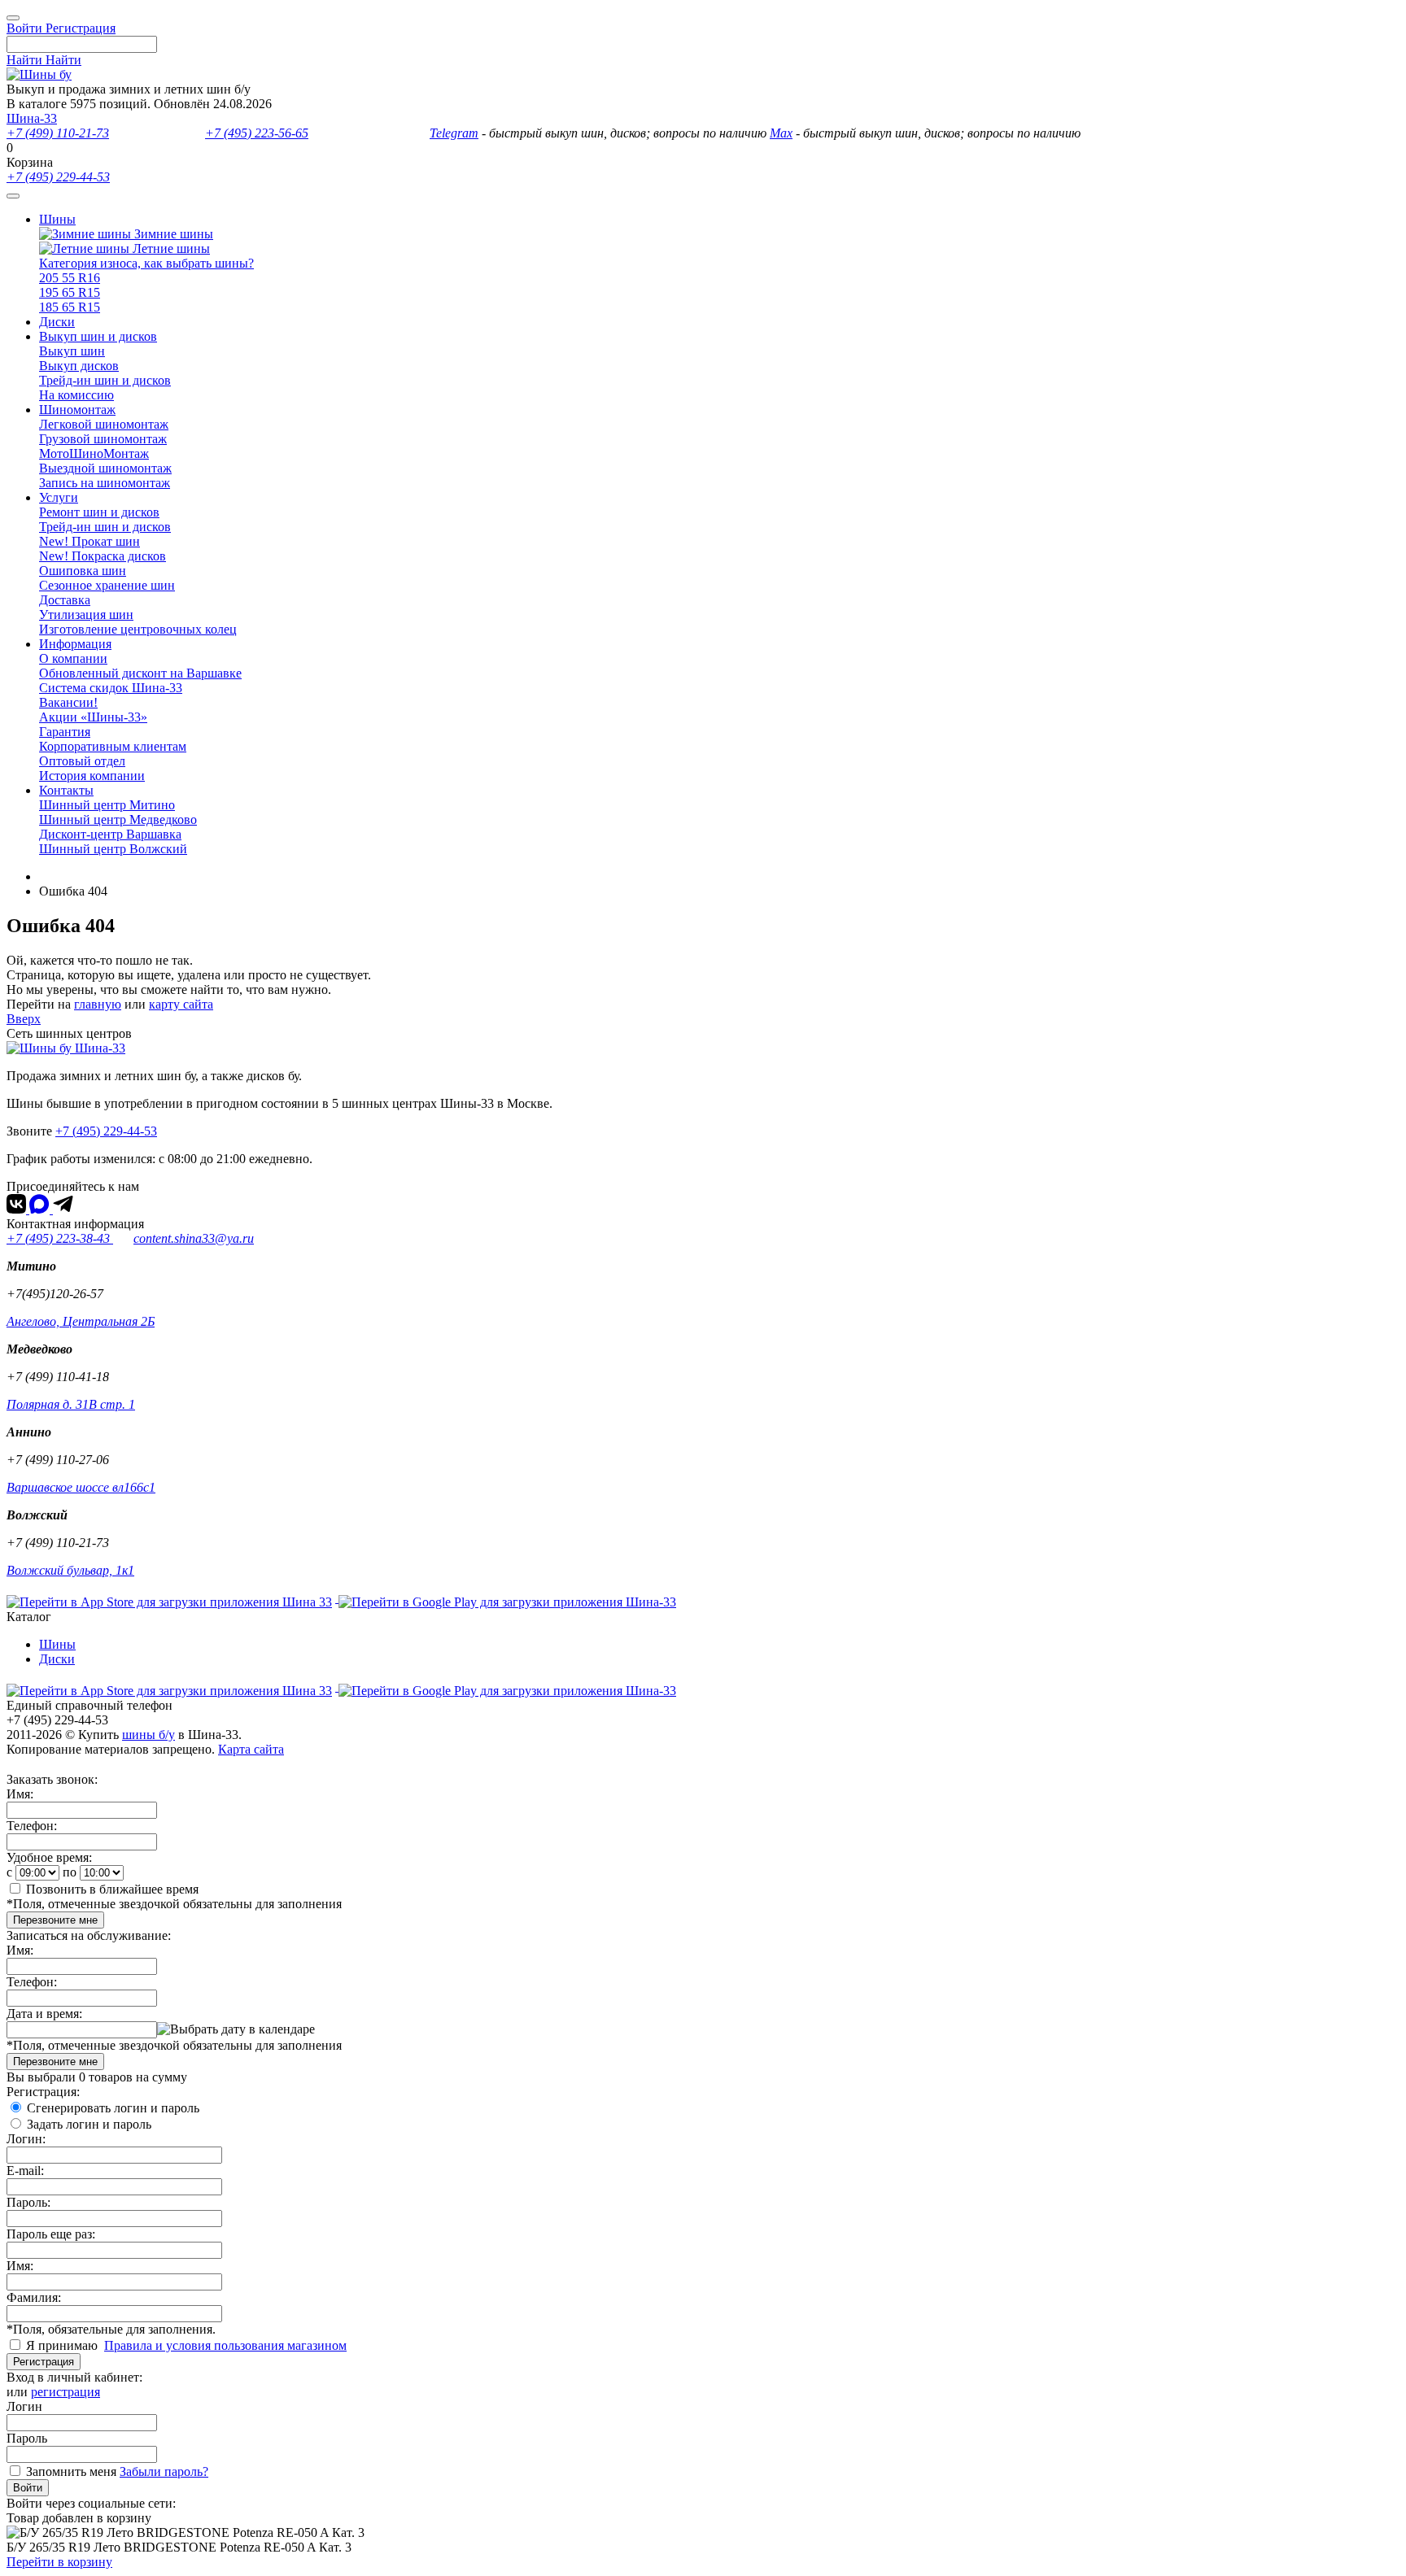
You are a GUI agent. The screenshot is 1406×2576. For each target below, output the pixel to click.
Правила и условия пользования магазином (225, 2345)
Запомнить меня (71, 2471)
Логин (24, 2406)
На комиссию (76, 395)
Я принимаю (63, 2345)
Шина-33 (32, 118)
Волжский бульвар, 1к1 (70, 1570)
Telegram (454, 133)
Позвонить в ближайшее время (112, 1889)
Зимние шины (172, 234)
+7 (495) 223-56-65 (257, 133)
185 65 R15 (70, 307)
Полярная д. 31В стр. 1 (71, 1404)
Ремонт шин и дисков (99, 512)
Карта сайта (251, 1749)
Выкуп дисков (79, 366)
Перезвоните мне (55, 1920)
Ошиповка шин (83, 571)
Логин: (26, 2139)
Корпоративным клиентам (113, 746)
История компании (92, 776)
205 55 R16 (70, 278)
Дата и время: (44, 2014)
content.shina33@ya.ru (194, 1238)
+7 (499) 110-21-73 (58, 133)
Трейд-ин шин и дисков (105, 380)
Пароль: (28, 2202)
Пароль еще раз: (51, 2234)
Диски (57, 322)
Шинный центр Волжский (113, 849)
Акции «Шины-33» (93, 717)
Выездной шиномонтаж (105, 468)
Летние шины (170, 248)
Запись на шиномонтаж (105, 483)
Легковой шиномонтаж (104, 424)
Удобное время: (49, 1857)
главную (98, 1004)
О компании (73, 658)
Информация (75, 644)
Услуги (59, 497)
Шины (57, 219)
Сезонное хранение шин (107, 585)
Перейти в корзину (59, 2562)
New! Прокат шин (90, 541)
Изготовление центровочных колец (138, 629)
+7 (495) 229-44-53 (58, 177)
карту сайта (181, 1004)
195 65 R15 (70, 292)
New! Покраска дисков (103, 556)
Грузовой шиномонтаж (103, 439)
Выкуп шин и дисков (98, 336)
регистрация (65, 2392)
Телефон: (32, 1826)
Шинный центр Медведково (118, 819)
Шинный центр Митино (107, 805)
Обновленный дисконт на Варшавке (140, 673)
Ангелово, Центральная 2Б (81, 1321)
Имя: (20, 1794)
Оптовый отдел (82, 761)
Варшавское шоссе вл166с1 (81, 1487)
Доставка (65, 600)
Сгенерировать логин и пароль (113, 2108)
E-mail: (25, 2171)
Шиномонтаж (77, 410)
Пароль (27, 2438)
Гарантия (65, 732)
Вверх (24, 1019)
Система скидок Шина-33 (111, 688)
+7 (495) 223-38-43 (60, 1238)
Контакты (66, 790)
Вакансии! (68, 702)
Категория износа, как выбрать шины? (146, 263)
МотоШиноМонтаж (94, 453)
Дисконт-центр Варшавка (110, 834)
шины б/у (148, 1735)
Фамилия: (34, 2297)
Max (781, 133)
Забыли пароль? (164, 2471)
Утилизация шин (86, 615)
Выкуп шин (72, 351)
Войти (28, 2488)
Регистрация (44, 2362)
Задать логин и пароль (89, 2124)
